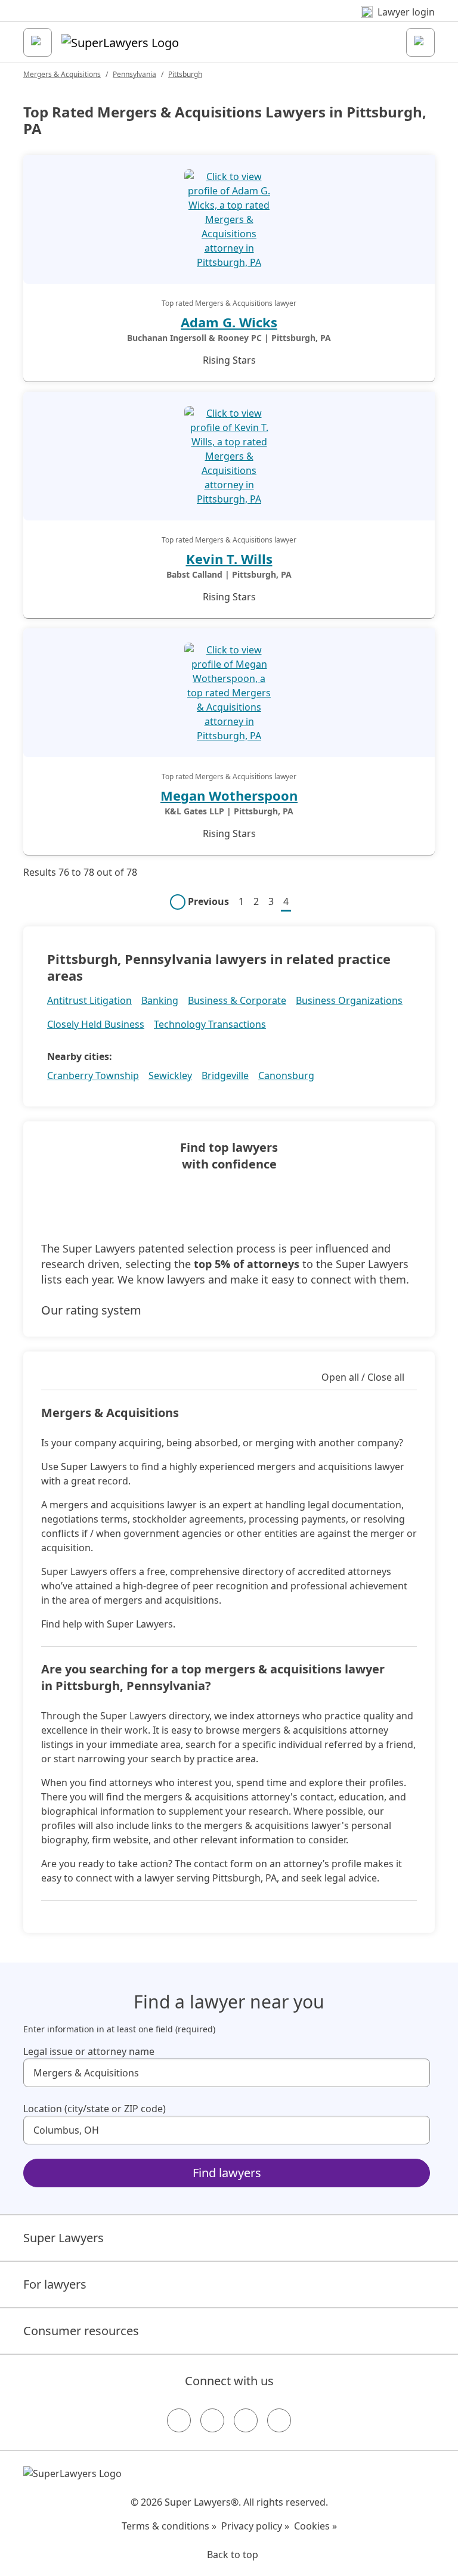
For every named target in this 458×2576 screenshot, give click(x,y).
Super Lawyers (64, 2238)
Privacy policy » (255, 2526)
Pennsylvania (134, 74)
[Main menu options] (38, 42)
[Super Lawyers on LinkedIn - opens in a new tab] (279, 2420)
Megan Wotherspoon (229, 795)
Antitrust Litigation (89, 1000)
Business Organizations (349, 1000)
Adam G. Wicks (229, 322)
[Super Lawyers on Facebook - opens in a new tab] (179, 2420)
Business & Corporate (237, 1000)
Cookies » (315, 2526)
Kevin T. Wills (229, 559)
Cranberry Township (93, 1075)
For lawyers (55, 2284)
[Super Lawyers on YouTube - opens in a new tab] (246, 2420)
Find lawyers (227, 2173)
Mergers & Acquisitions (62, 74)
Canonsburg (286, 1075)
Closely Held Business (96, 1024)
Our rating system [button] (91, 1310)
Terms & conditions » (169, 2526)
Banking (160, 1000)
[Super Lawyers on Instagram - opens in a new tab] (212, 2420)
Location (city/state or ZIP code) (95, 2109)
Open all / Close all (363, 1377)
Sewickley (170, 1075)
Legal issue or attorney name (89, 2051)
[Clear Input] (416, 2073)
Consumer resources (81, 2331)
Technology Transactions (210, 1024)
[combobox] (227, 2073)
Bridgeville (225, 1075)
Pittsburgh (185, 74)
